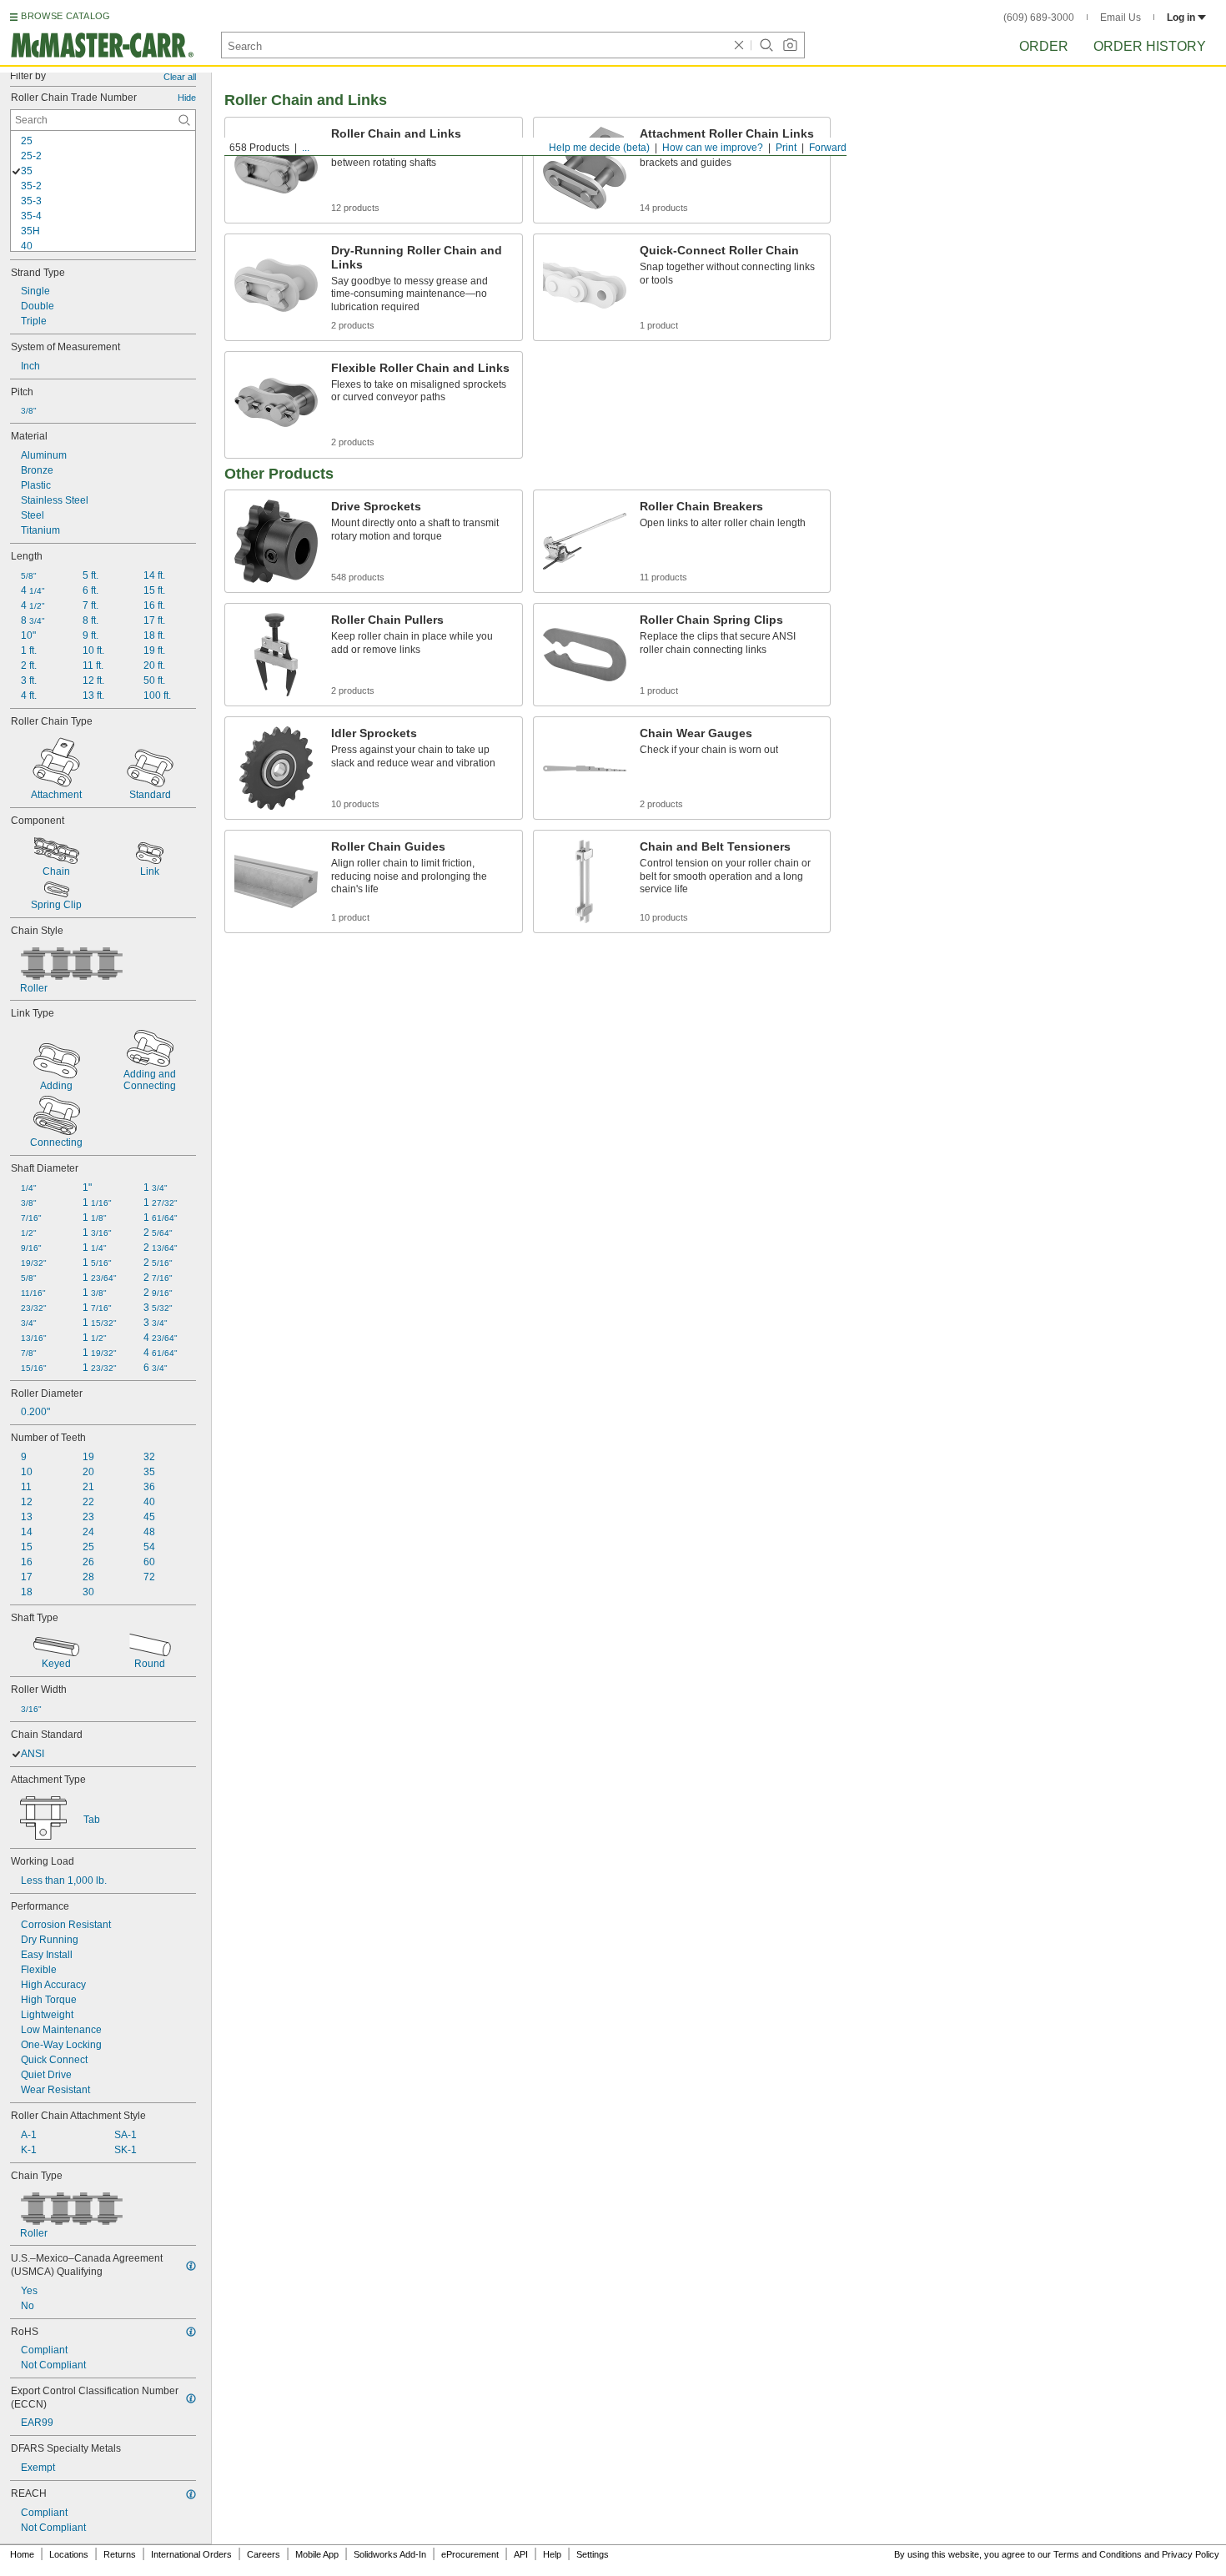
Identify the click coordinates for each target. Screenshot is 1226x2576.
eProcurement (470, 2554)
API (521, 2554)
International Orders (191, 2554)
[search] (184, 120)
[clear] (739, 45)
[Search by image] (790, 45)
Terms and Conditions (1098, 2554)
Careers (264, 2554)
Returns (120, 2554)
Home (22, 2554)
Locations (69, 2554)
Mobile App (317, 2554)
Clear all (180, 77)
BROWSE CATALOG (65, 16)
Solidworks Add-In (390, 2554)
